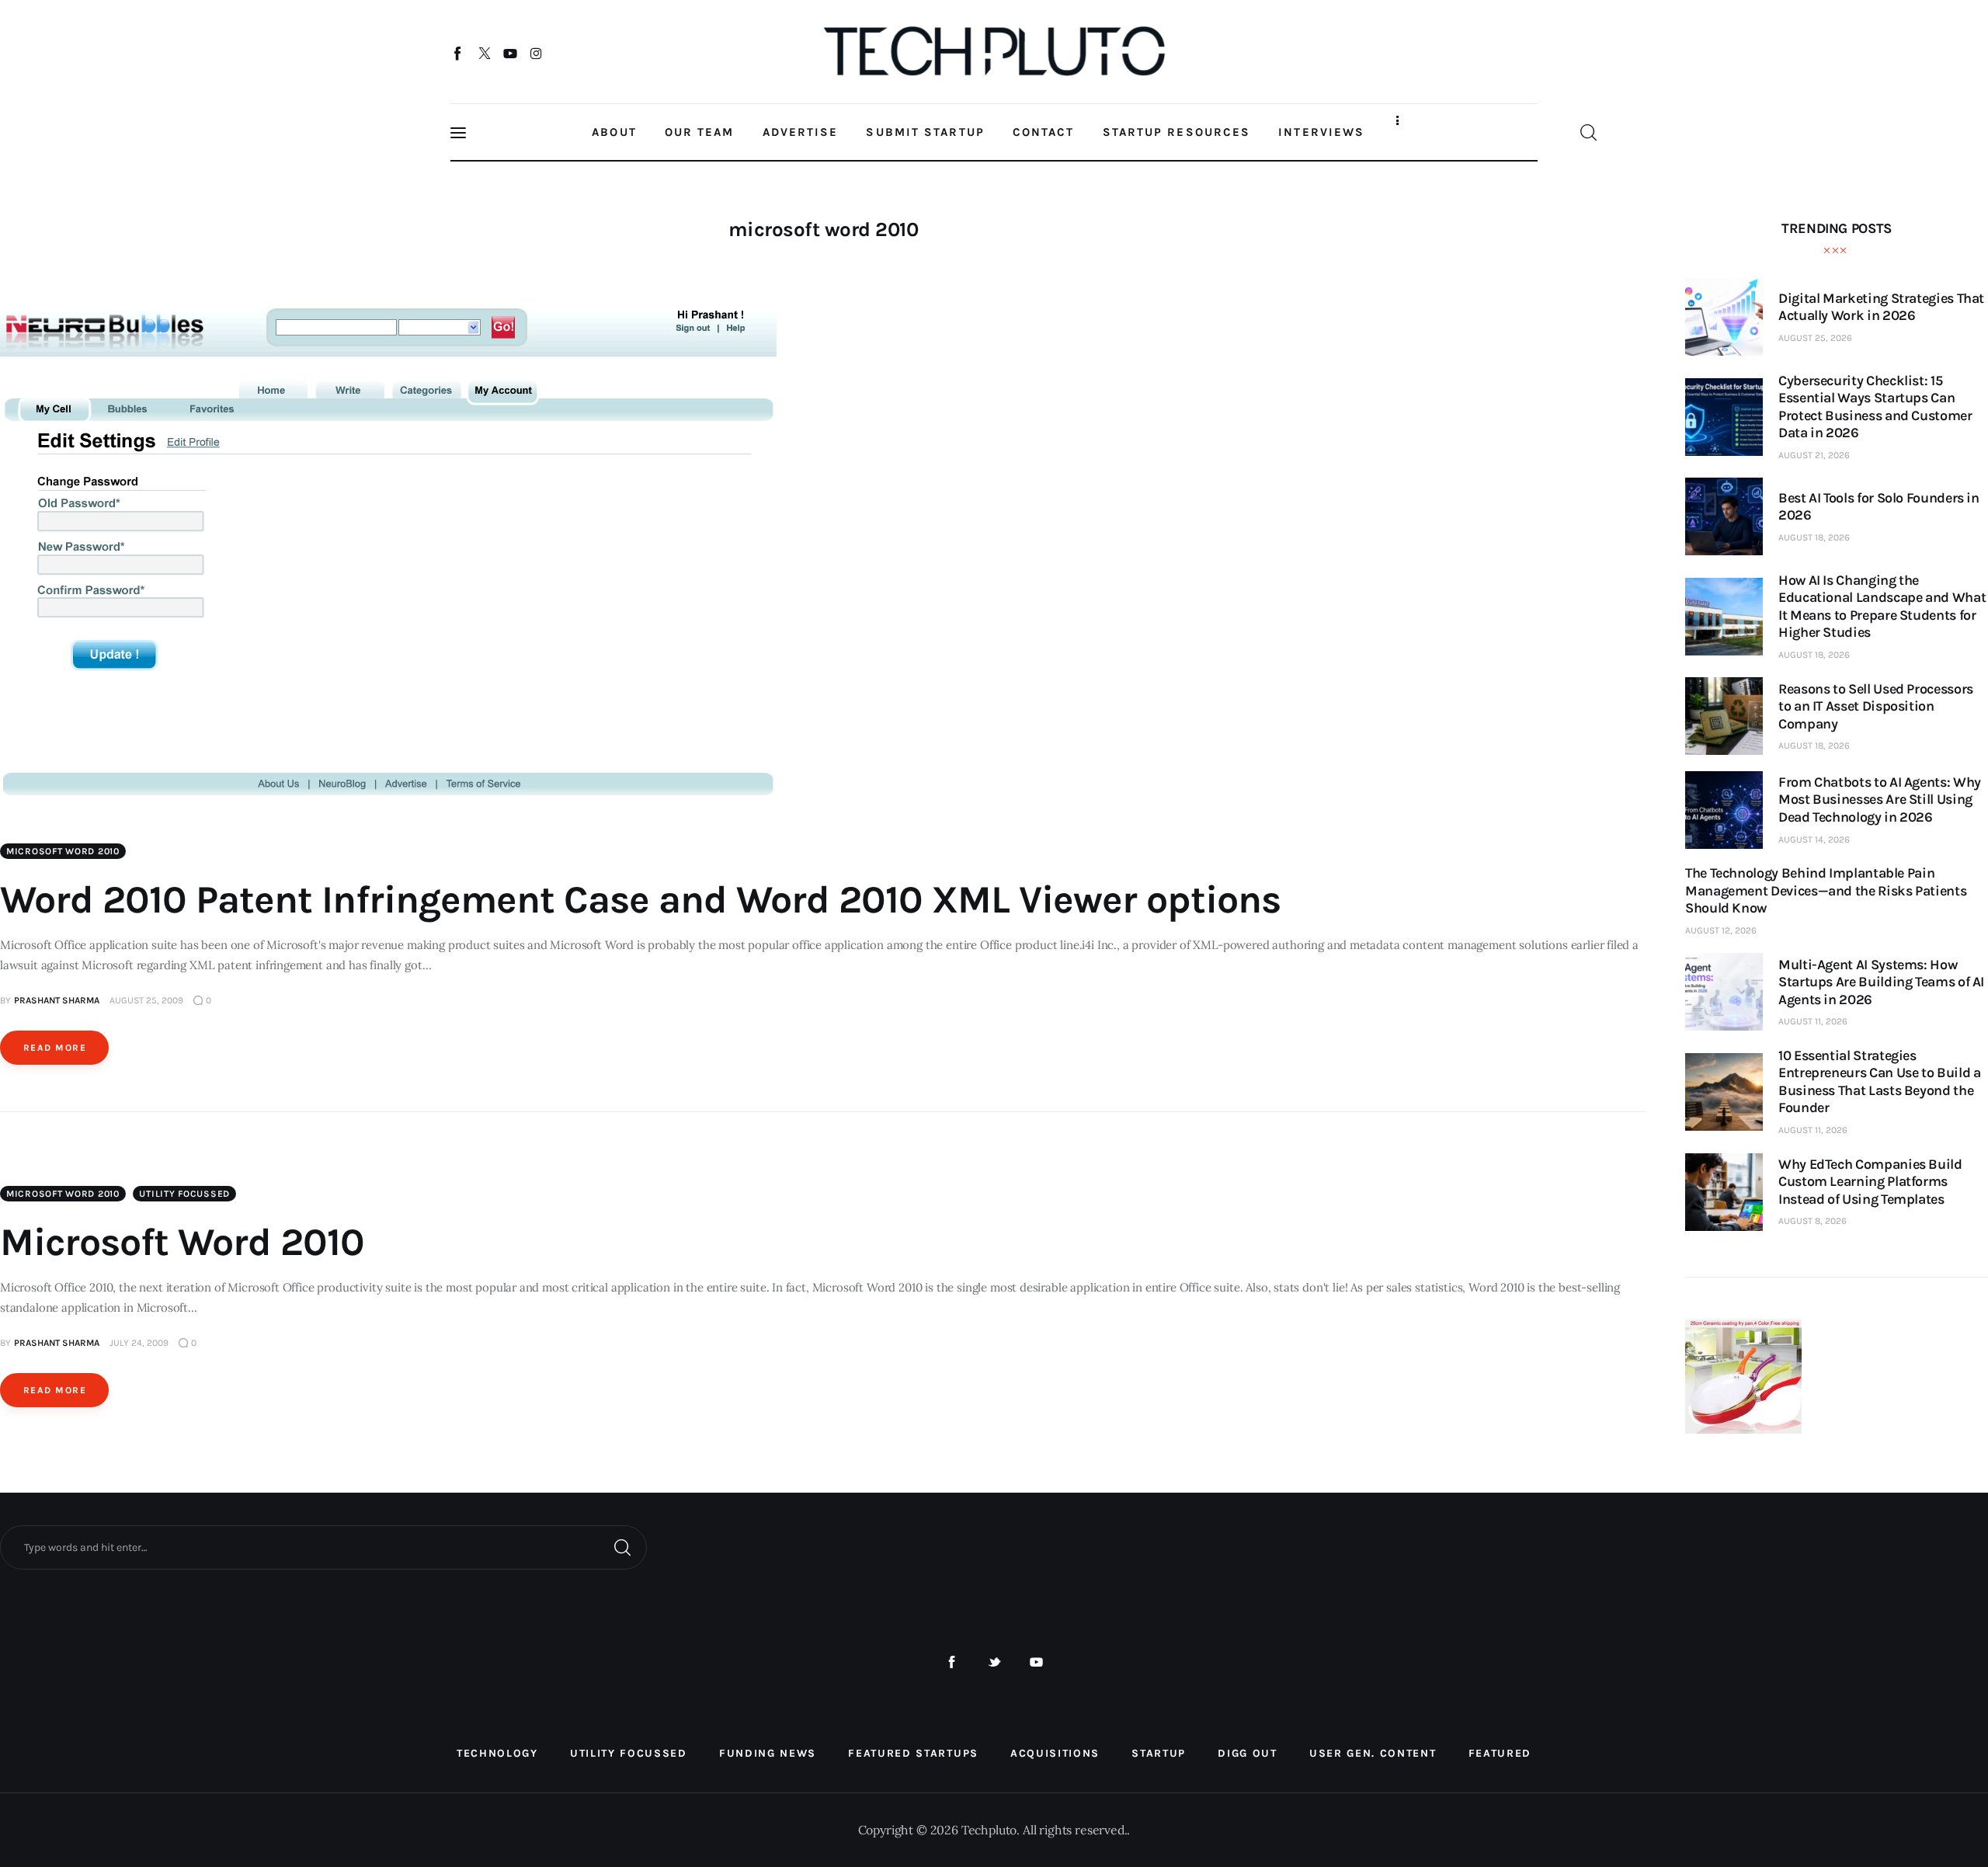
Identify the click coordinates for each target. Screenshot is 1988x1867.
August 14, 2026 (1814, 840)
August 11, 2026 (1813, 1021)
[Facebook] (459, 53)
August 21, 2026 (1814, 455)
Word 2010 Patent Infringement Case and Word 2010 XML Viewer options (640, 900)
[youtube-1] (1036, 1662)
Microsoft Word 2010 (182, 1242)
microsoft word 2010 (63, 851)
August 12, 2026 (1721, 930)
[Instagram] (536, 53)
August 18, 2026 (1814, 537)
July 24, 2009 (139, 1343)
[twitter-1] (994, 1662)
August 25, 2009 (146, 1000)
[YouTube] (511, 53)
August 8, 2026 (1812, 1221)
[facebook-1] (952, 1662)
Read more (55, 1048)
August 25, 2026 (1815, 338)
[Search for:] (323, 1546)
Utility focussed (184, 1194)
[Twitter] (484, 53)
